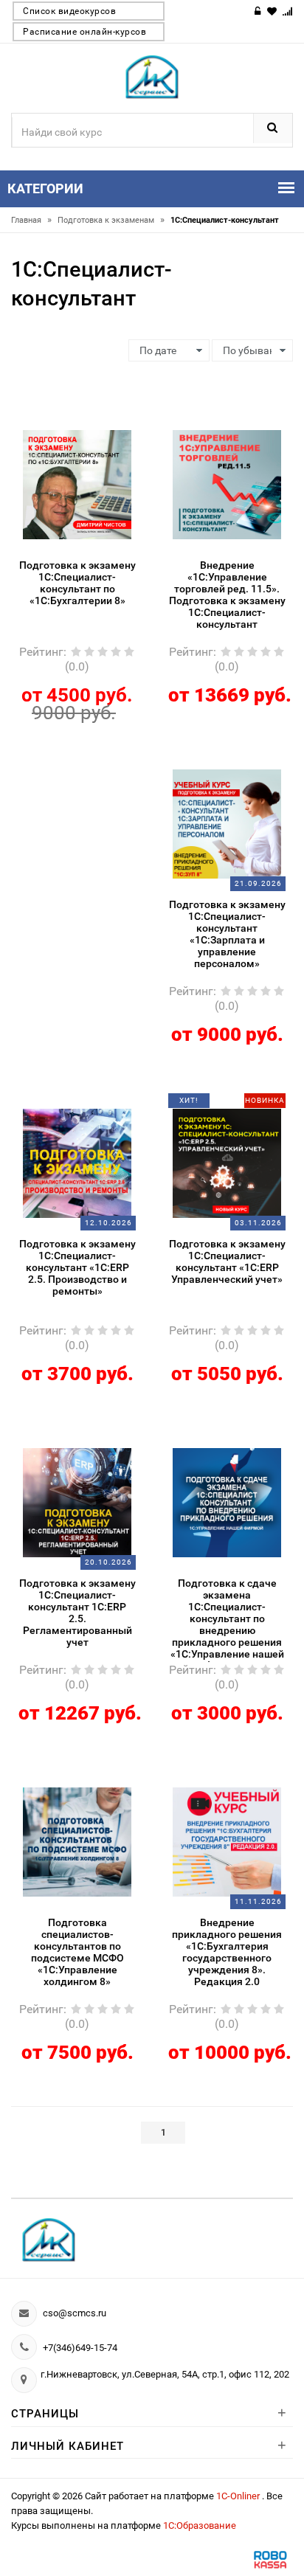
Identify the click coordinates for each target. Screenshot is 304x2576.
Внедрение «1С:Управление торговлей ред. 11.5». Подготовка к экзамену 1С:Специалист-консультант (227, 595)
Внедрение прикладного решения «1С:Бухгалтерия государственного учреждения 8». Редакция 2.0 (227, 1952)
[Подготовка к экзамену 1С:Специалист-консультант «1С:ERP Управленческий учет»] (227, 1162)
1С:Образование (200, 2525)
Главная (31, 220)
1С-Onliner (239, 2496)
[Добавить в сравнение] (95, 427)
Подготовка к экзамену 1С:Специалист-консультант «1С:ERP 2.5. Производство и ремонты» (77, 1267)
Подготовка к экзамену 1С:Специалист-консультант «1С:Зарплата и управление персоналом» (227, 934)
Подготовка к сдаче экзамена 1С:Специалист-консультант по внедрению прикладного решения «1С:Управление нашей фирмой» (227, 1620)
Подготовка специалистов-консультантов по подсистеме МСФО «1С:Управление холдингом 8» (77, 1952)
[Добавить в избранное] (66, 427)
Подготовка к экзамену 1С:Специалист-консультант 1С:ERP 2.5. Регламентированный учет (77, 1613)
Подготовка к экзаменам (111, 220)
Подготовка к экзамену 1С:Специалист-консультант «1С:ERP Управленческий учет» (227, 1261)
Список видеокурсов (69, 11)
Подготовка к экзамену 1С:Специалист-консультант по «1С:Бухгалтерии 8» (77, 583)
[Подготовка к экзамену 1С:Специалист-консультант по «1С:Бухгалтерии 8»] (77, 483)
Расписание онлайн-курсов (84, 32)
